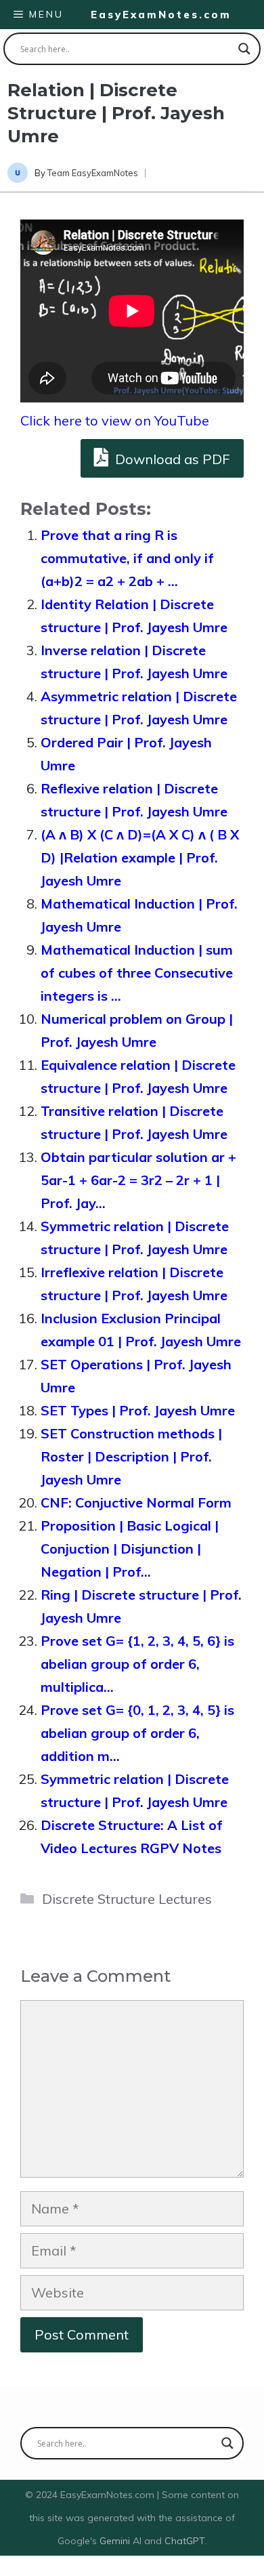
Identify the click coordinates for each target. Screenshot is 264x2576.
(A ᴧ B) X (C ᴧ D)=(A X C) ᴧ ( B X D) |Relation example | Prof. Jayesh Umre (140, 857)
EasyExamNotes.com (161, 15)
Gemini (116, 2541)
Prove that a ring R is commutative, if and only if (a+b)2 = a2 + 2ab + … (127, 558)
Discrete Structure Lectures (127, 1899)
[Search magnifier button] (244, 49)
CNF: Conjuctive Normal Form (136, 1502)
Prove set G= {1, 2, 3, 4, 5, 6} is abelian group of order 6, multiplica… (137, 1664)
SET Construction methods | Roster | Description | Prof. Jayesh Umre (131, 1456)
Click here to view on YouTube (115, 420)
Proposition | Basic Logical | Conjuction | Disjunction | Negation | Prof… (130, 1549)
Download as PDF (171, 459)
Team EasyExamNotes (93, 173)
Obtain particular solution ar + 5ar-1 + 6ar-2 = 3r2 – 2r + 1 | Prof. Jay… (138, 1180)
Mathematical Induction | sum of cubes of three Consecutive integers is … (137, 973)
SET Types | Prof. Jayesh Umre (138, 1410)
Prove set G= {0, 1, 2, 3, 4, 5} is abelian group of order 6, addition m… (137, 1733)
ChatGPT (184, 2541)
